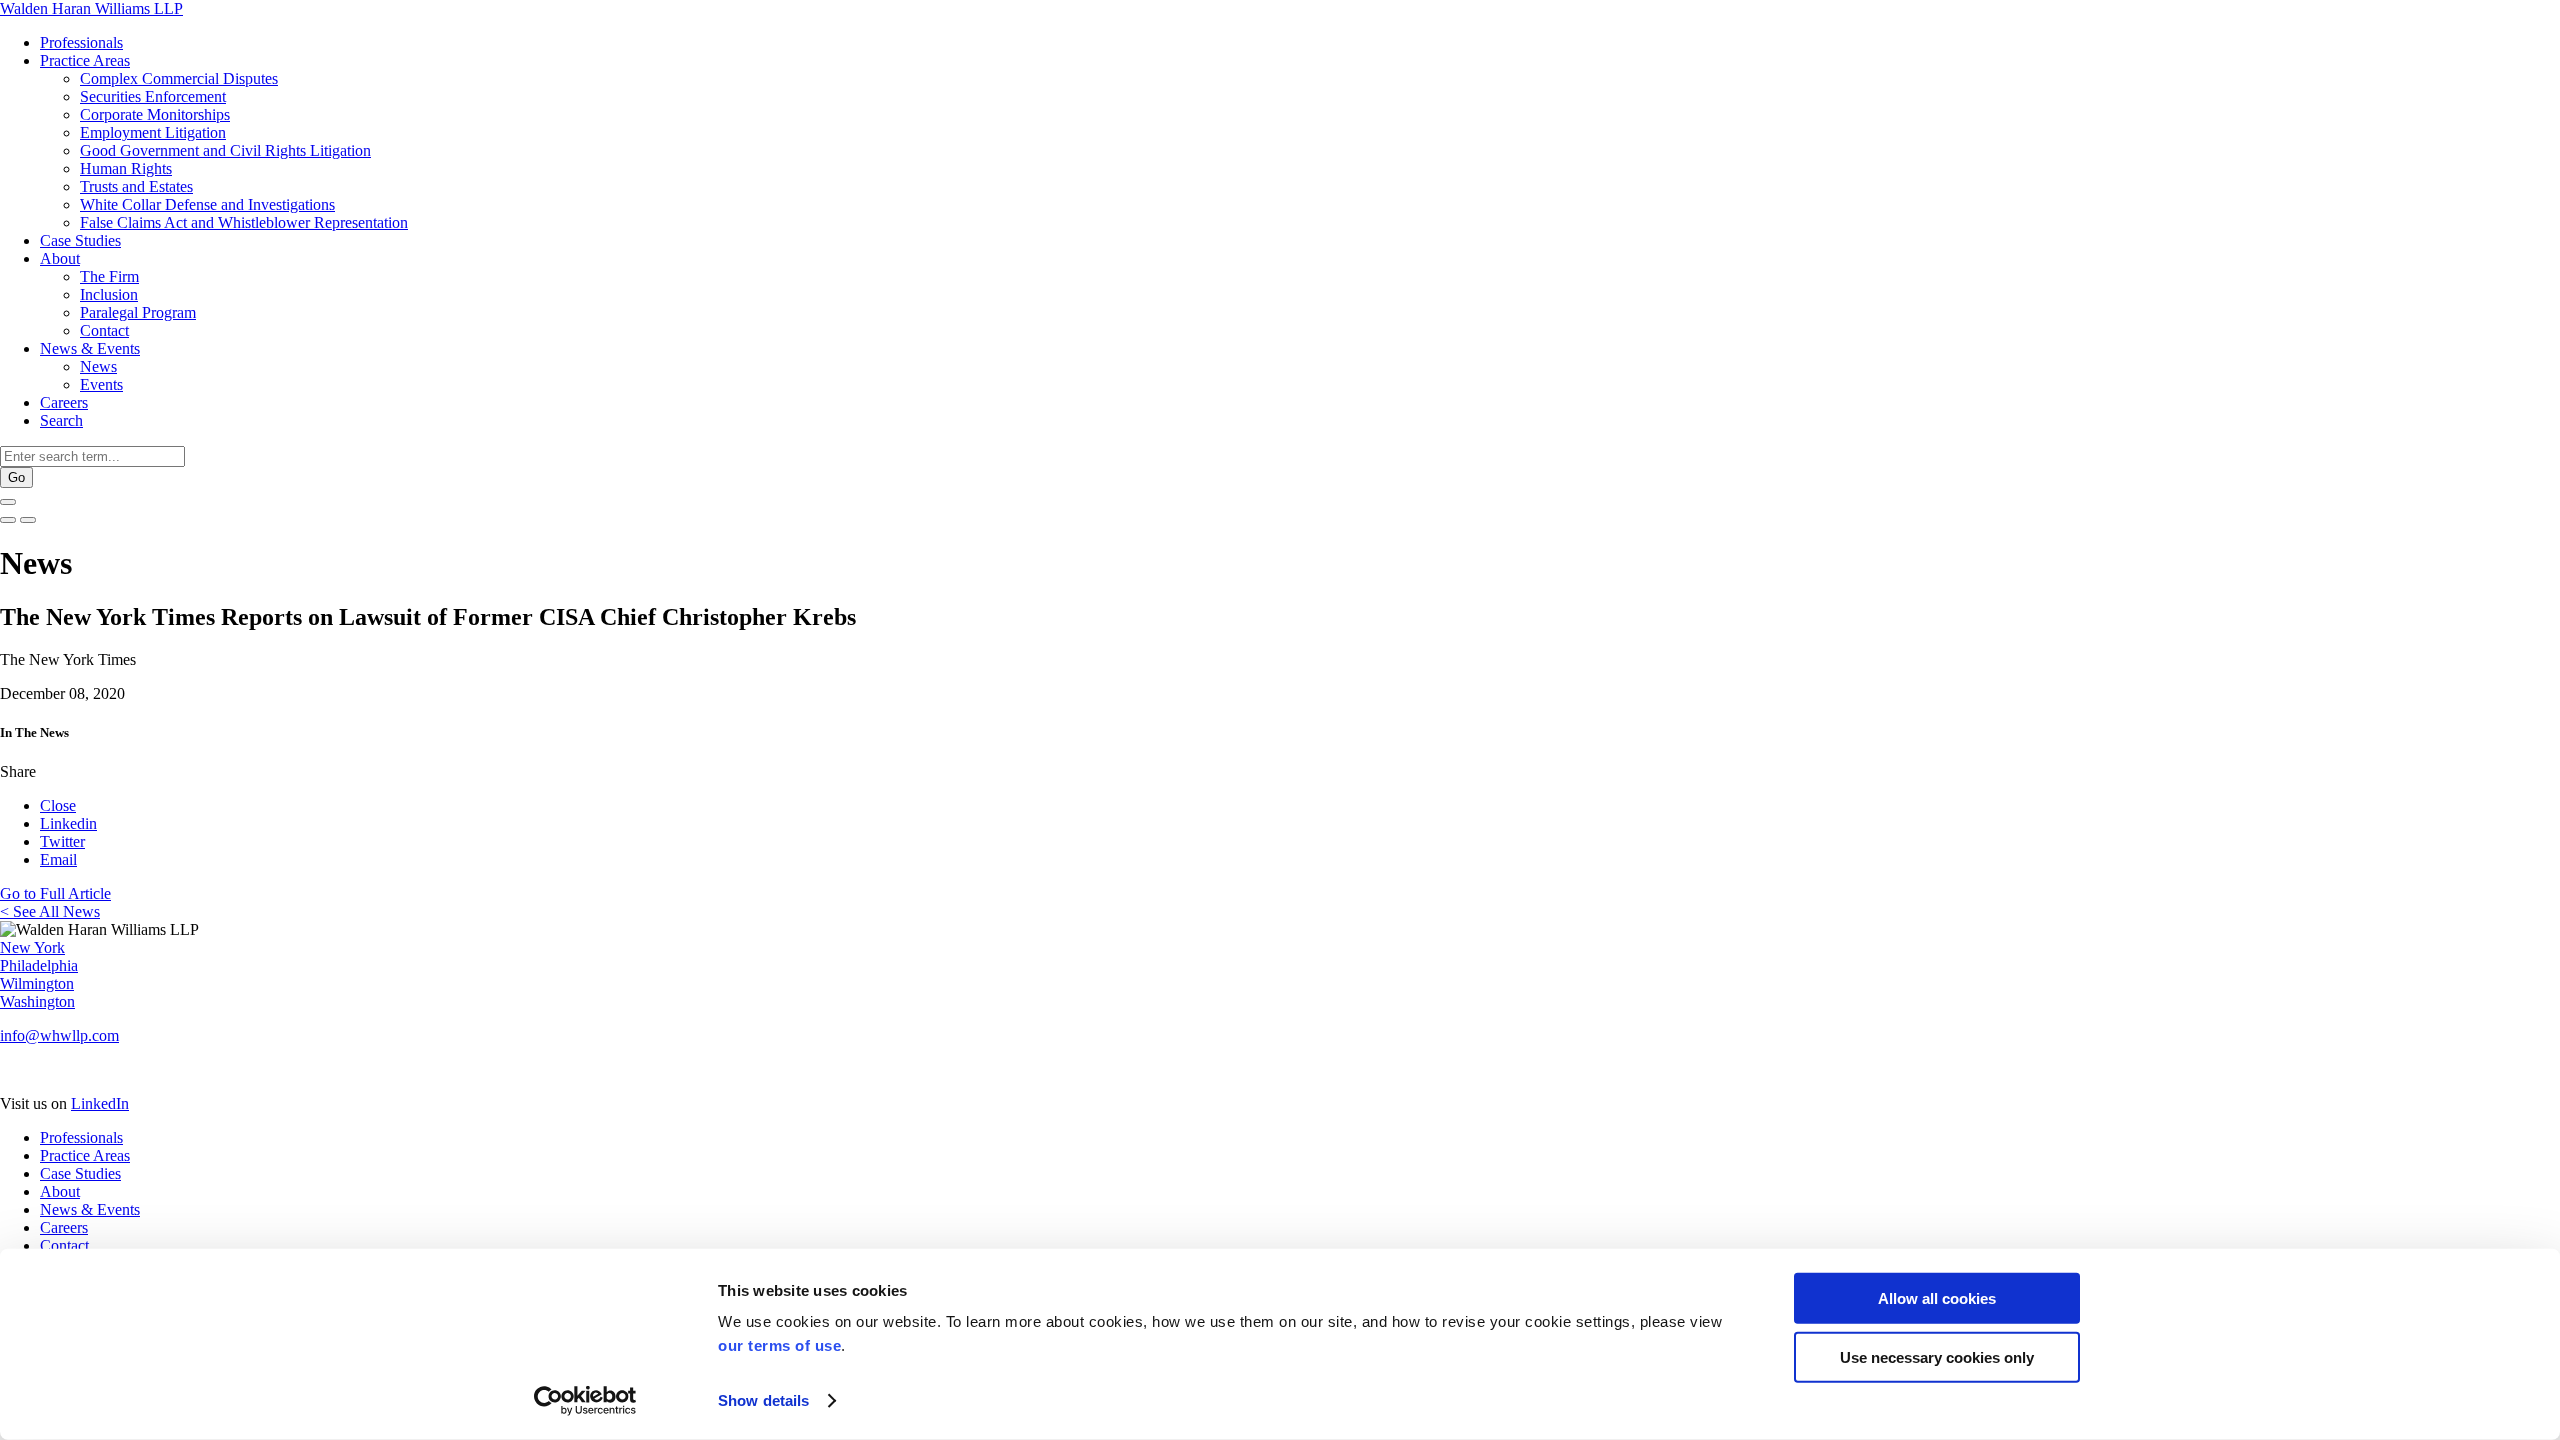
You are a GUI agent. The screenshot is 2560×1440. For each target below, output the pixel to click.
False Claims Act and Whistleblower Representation (244, 222)
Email (58, 859)
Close (58, 805)
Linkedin (68, 823)
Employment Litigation (153, 132)
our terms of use (779, 1345)
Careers (64, 402)
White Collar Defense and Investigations (207, 204)
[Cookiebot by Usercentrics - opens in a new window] (585, 1401)
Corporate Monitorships (155, 114)
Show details (763, 1400)
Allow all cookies (1937, 1298)
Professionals (81, 42)
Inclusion (109, 294)
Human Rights (126, 168)
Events (101, 384)
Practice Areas (85, 60)
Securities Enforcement (153, 96)
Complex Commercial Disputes (179, 78)
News (98, 366)
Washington (37, 1001)
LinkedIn (100, 1103)
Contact (104, 330)
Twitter (62, 841)
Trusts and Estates (136, 186)
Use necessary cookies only (1937, 1356)
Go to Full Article (55, 893)
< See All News (50, 911)
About (60, 258)
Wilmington (37, 983)
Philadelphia (39, 965)
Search (61, 420)
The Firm (109, 276)
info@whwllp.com (59, 1035)
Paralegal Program (138, 312)
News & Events (90, 348)
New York (32, 947)
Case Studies (80, 240)
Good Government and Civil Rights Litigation (225, 150)
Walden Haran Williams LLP (91, 8)
